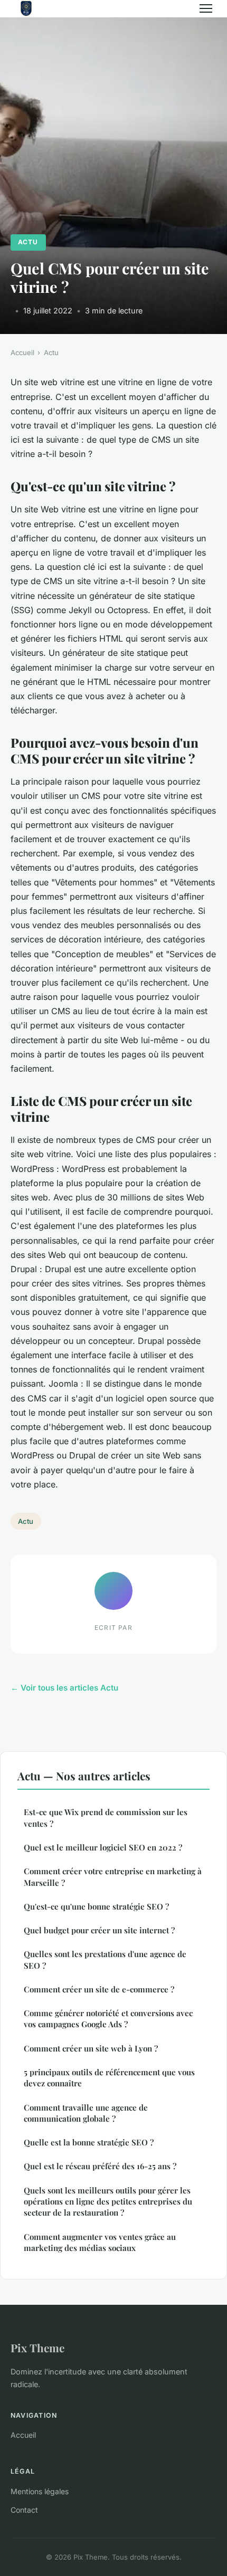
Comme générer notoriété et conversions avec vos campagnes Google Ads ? (108, 2019)
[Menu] (206, 8)
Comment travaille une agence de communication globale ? (86, 2113)
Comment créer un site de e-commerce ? (99, 1989)
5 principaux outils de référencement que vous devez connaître (109, 2078)
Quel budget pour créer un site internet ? (99, 1930)
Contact (24, 2510)
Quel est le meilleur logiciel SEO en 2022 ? (103, 1847)
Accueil (22, 352)
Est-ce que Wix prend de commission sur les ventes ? (106, 1817)
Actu (28, 242)
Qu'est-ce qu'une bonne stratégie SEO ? (96, 1906)
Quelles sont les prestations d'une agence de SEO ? (105, 1959)
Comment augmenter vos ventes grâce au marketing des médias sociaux (100, 2242)
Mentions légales (40, 2491)
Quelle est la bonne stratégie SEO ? (89, 2142)
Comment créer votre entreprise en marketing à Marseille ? (113, 1877)
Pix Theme (37, 2348)
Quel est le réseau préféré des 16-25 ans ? (100, 2166)
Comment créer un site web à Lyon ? (91, 2048)
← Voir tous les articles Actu (64, 1688)
